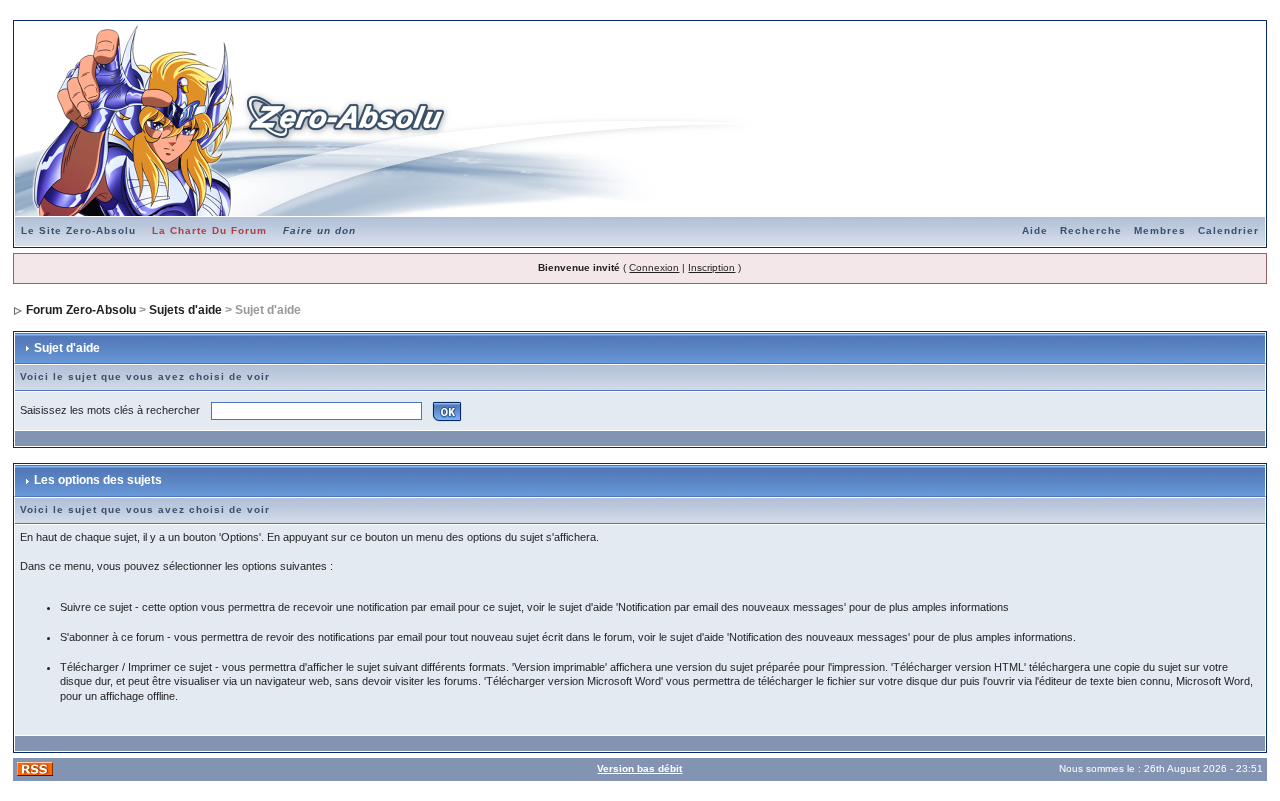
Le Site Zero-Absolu (78, 230)
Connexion (654, 267)
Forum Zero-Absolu (81, 310)
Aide (1035, 230)
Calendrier (1228, 230)
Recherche (1091, 230)
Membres (1160, 230)
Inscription (711, 267)
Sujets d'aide (185, 310)
